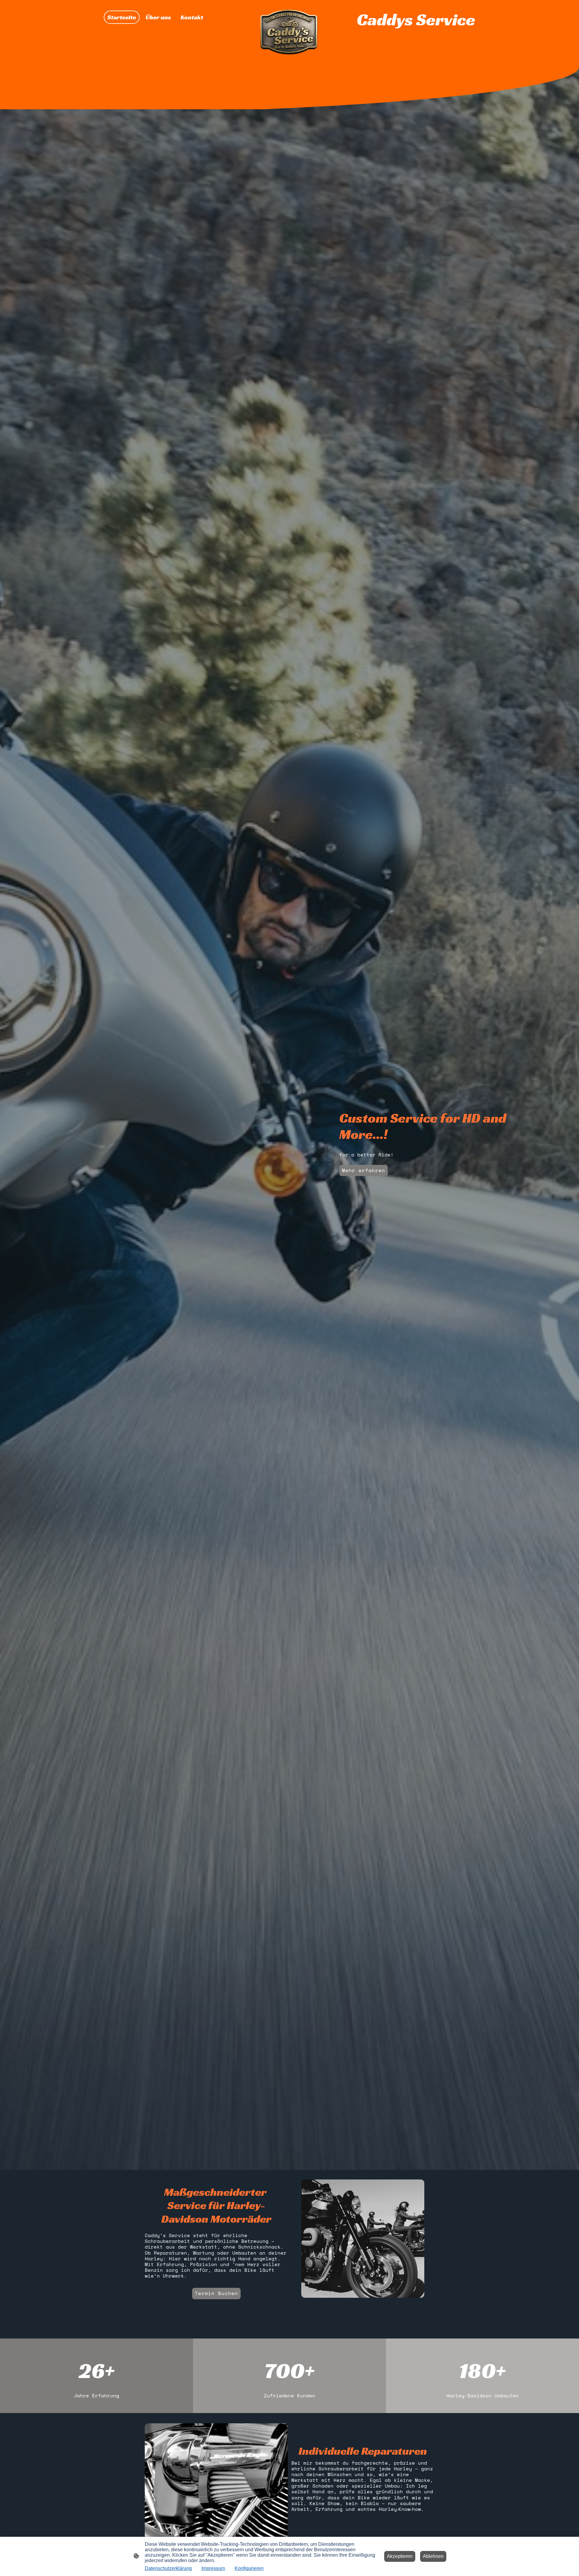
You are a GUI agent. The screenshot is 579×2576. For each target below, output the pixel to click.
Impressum (213, 2568)
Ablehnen (433, 2556)
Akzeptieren (400, 2556)
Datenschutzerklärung (168, 2568)
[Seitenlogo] (289, 33)
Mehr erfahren (364, 1170)
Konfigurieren (249, 2568)
